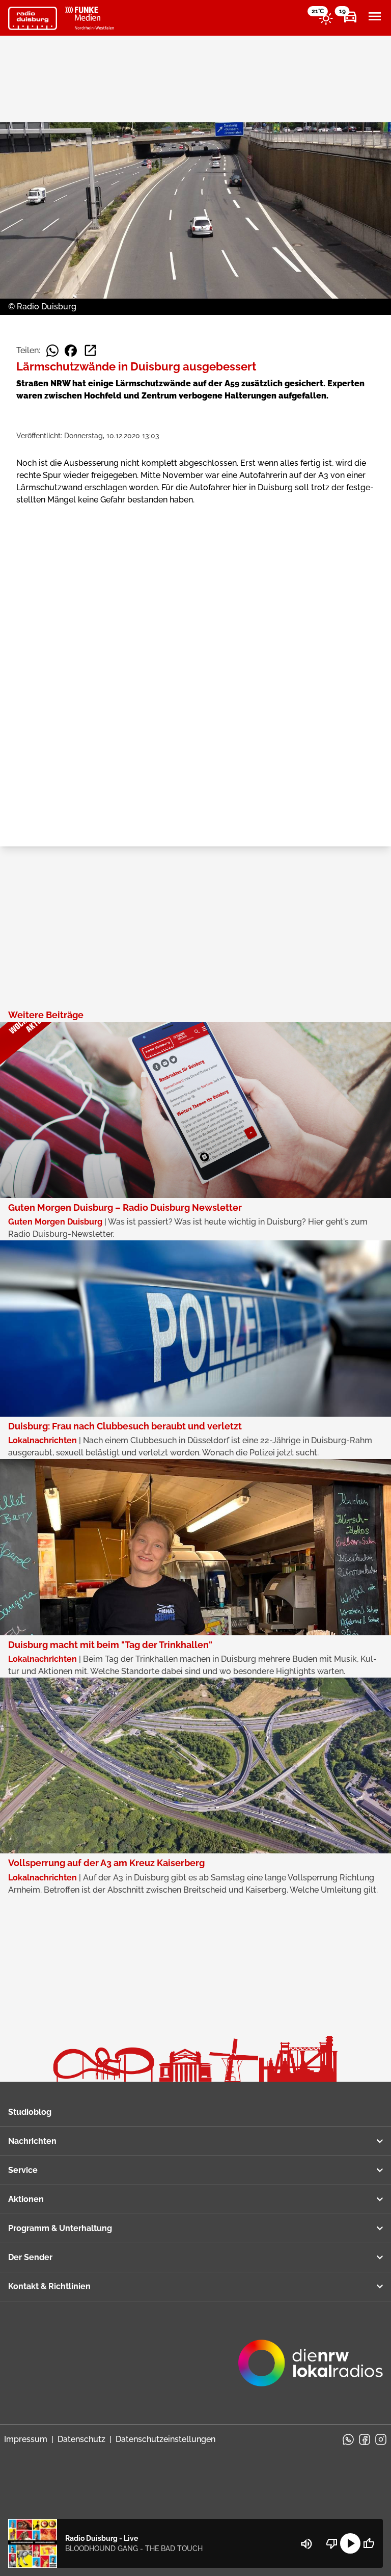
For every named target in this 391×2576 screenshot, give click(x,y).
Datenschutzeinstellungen (165, 2439)
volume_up (306, 2544)
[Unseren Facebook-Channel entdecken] (365, 2439)
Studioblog (30, 2112)
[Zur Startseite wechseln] (33, 18)
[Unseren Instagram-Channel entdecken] (381, 2439)
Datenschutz (81, 2439)
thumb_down (332, 2543)
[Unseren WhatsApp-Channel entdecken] (348, 2439)
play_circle (350, 2543)
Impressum (26, 2439)
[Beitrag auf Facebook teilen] (71, 351)
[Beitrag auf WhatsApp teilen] (52, 351)
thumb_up (369, 2543)
